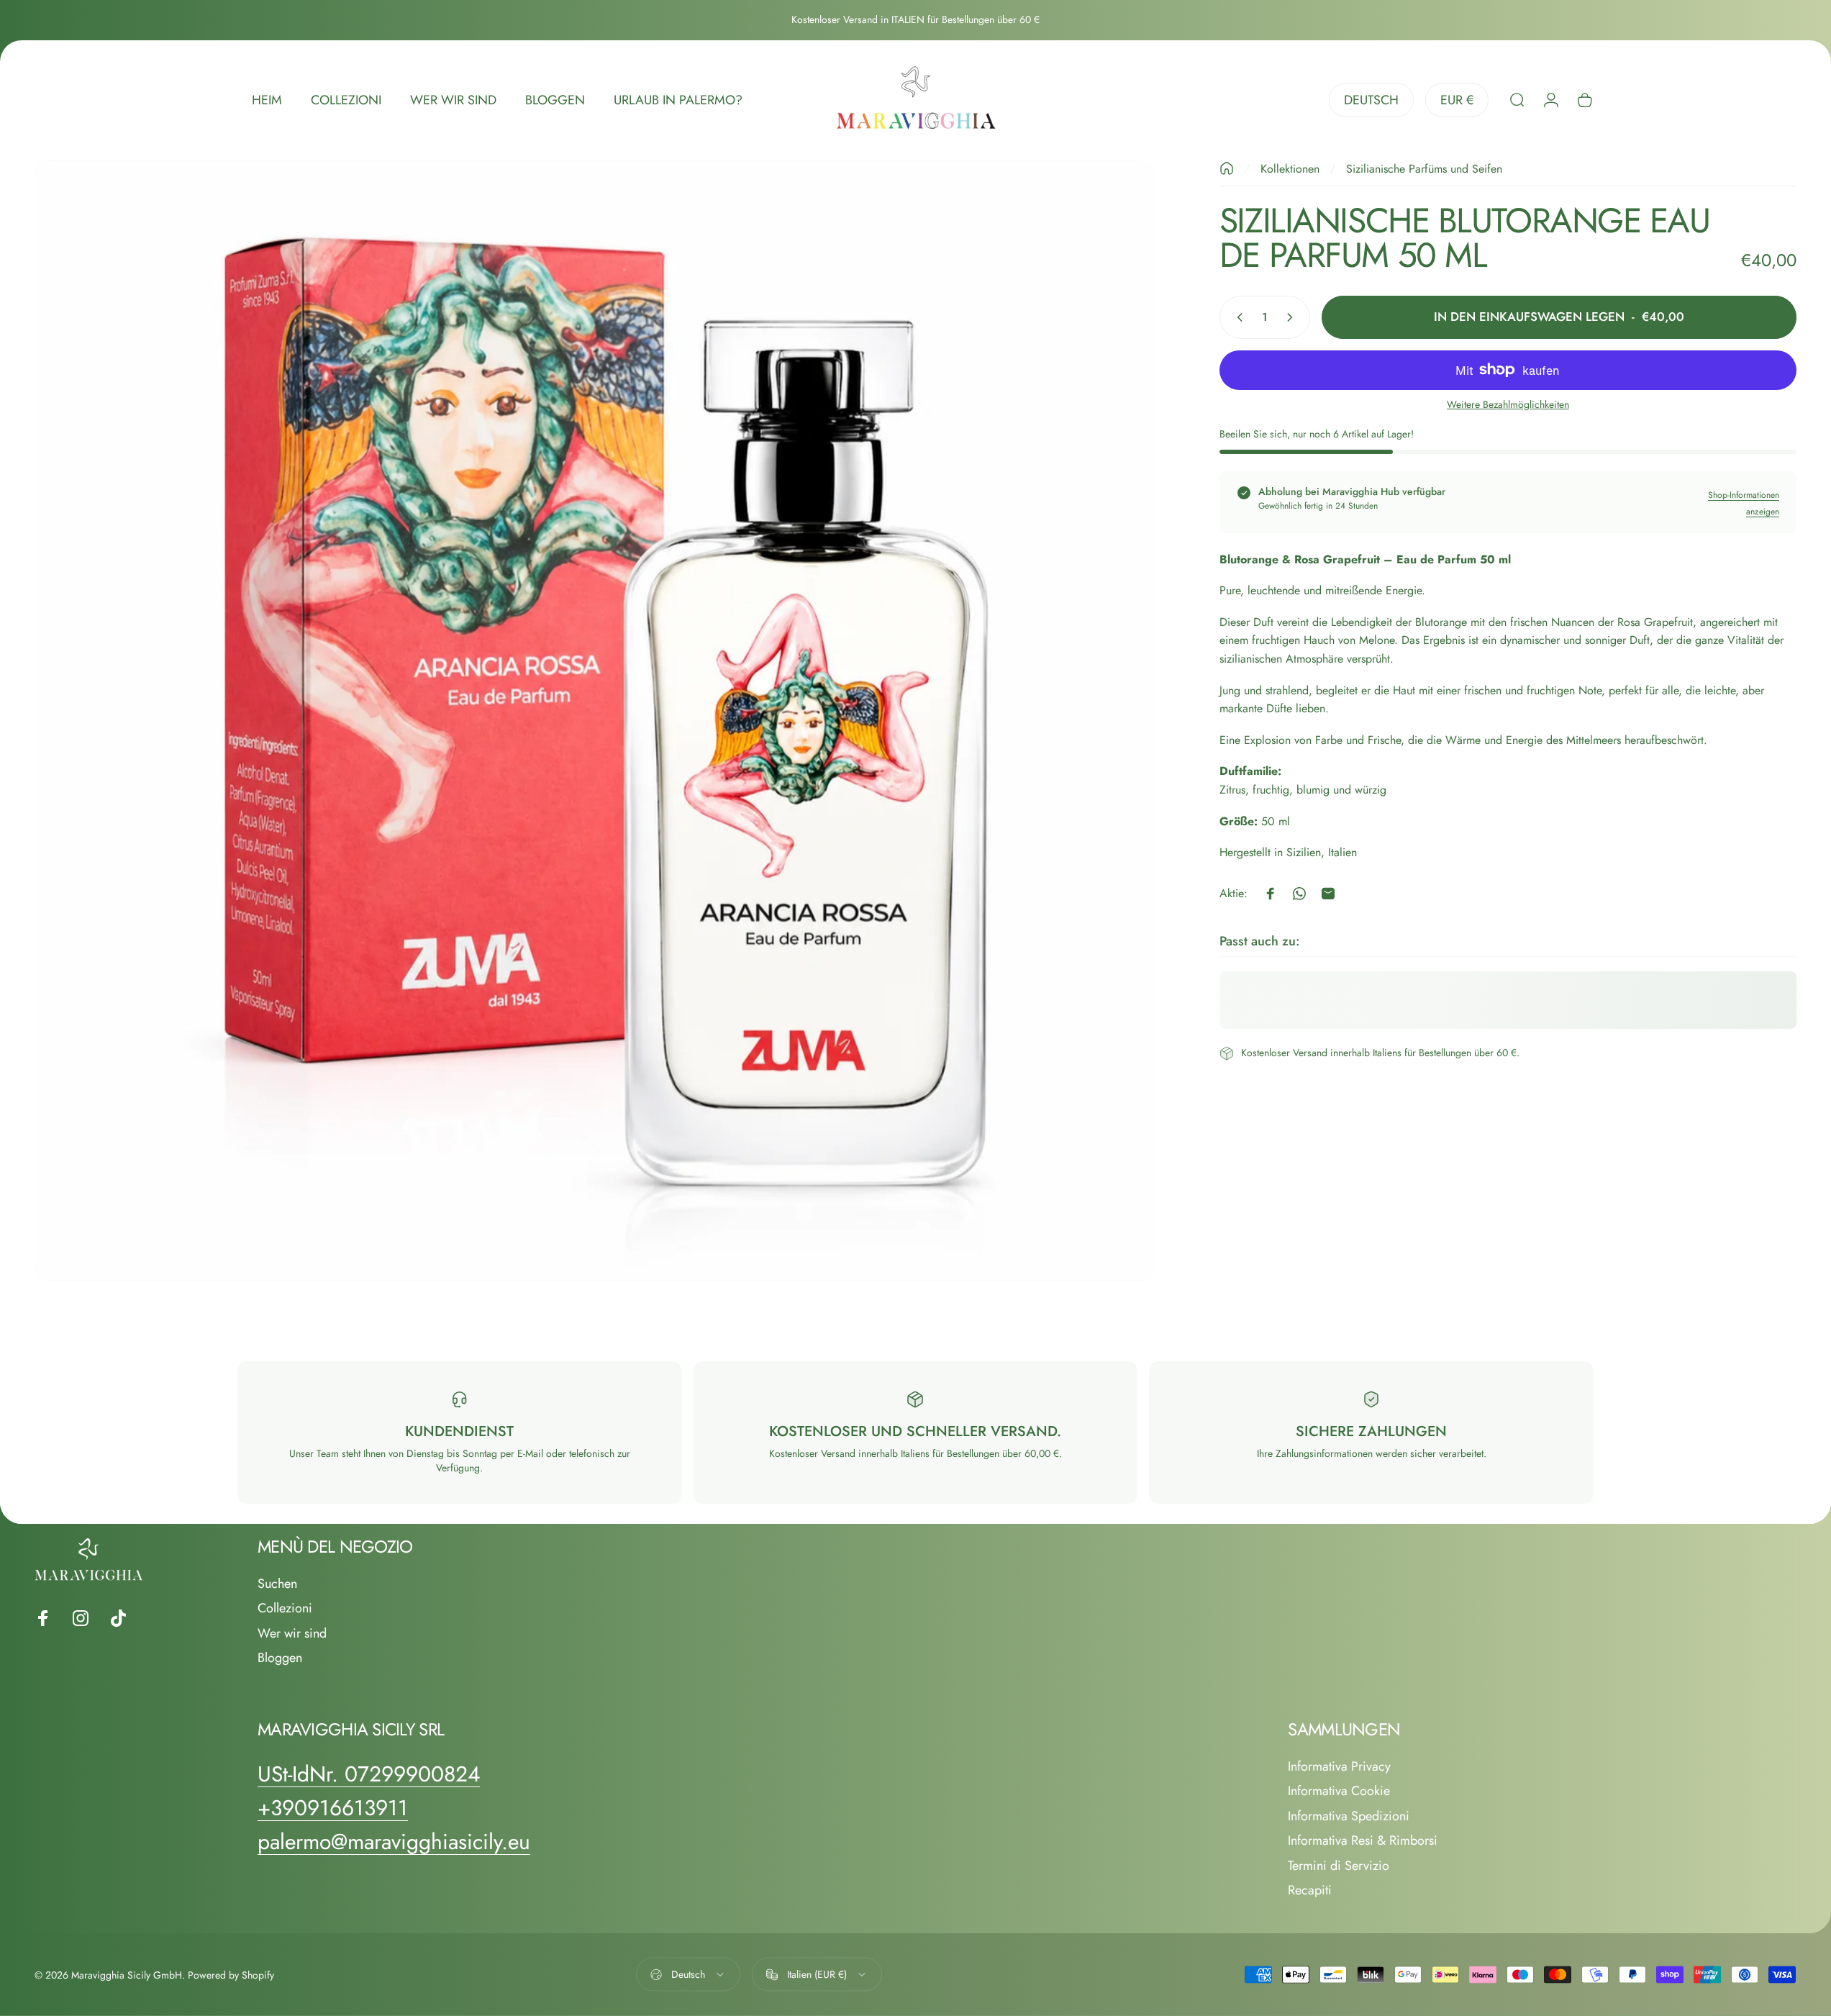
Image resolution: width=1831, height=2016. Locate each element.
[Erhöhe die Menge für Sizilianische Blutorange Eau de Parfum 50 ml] (1293, 317)
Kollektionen (1290, 169)
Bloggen (280, 1658)
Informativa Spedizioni (1349, 1816)
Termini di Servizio (1339, 1866)
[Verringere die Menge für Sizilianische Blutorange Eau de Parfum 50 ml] (1237, 317)
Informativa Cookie (1339, 1791)
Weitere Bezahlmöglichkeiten (1508, 405)
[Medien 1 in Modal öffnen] (595, 721)
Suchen (277, 1584)
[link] (369, 1774)
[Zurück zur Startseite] (1227, 168)
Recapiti (1310, 1890)
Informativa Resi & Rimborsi (1363, 1841)
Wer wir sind (292, 1634)
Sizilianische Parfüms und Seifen (1424, 169)
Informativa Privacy (1339, 1767)
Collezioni (285, 1608)
